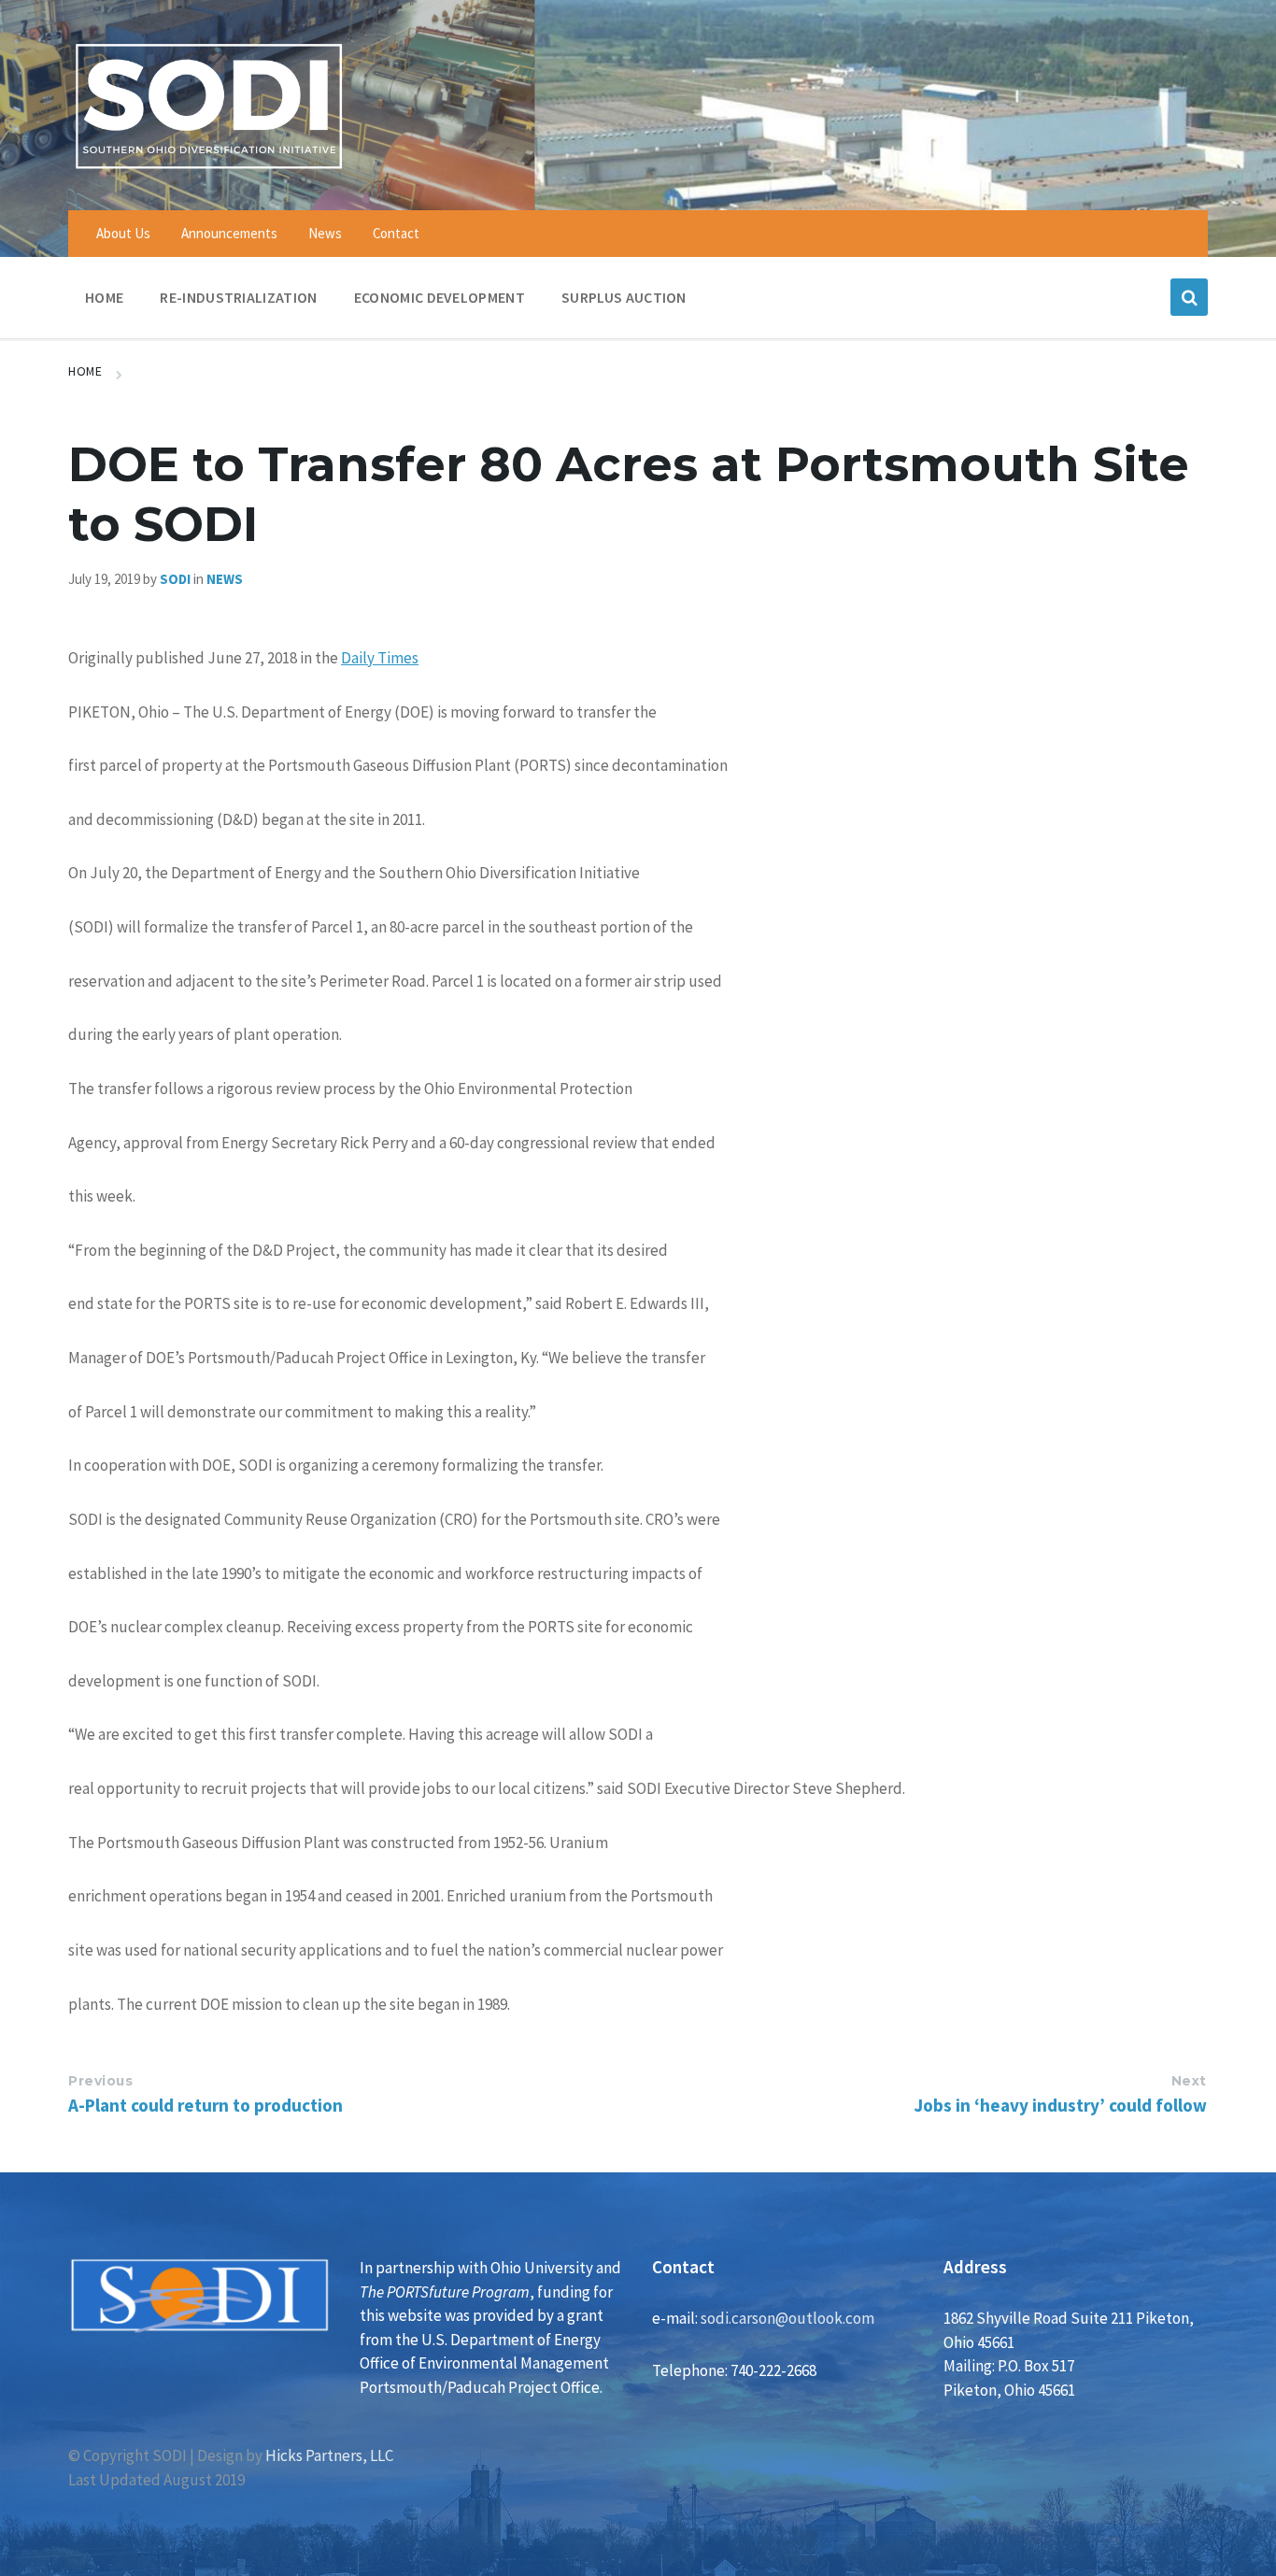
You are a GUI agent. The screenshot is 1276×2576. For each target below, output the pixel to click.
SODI (175, 579)
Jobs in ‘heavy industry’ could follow (1061, 2105)
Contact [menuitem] (396, 233)
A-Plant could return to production (206, 2105)
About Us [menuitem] (123, 233)
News (225, 579)
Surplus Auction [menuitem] (624, 297)
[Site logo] (208, 172)
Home (85, 371)
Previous (100, 2081)
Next (1189, 2081)
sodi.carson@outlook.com (787, 2318)
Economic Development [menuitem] (440, 297)
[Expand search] (1189, 297)
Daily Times (380, 658)
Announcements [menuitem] (229, 233)
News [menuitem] (325, 233)
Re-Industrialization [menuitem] (238, 297)
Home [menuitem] (104, 297)
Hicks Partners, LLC (329, 2455)
